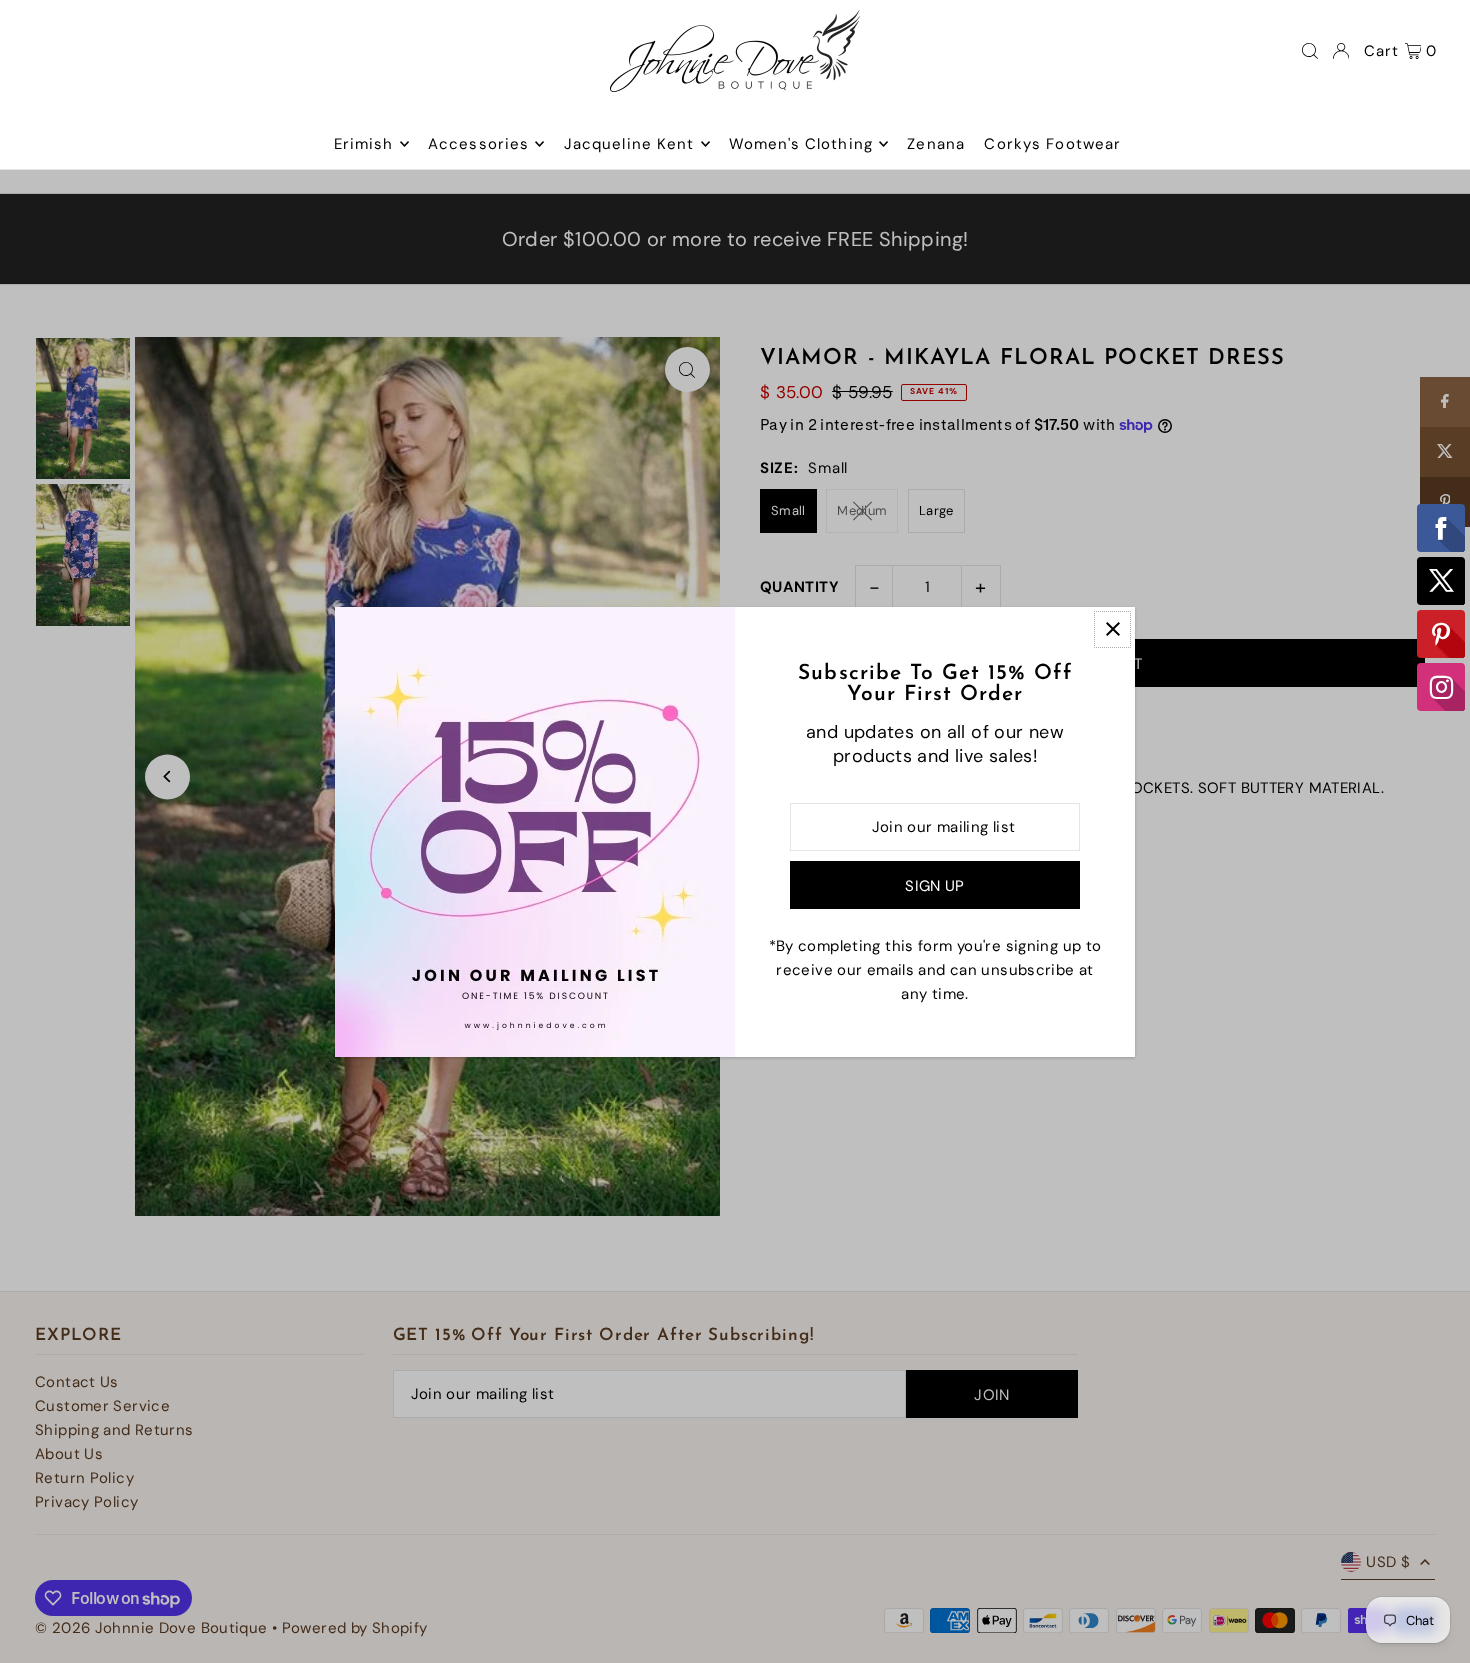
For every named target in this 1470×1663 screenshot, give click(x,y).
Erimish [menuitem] (364, 144)
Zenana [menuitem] (936, 144)
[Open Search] (1310, 51)
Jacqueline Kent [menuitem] (629, 144)
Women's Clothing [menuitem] (801, 144)
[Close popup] (1112, 629)
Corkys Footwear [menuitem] (1052, 144)
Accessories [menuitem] (478, 144)
